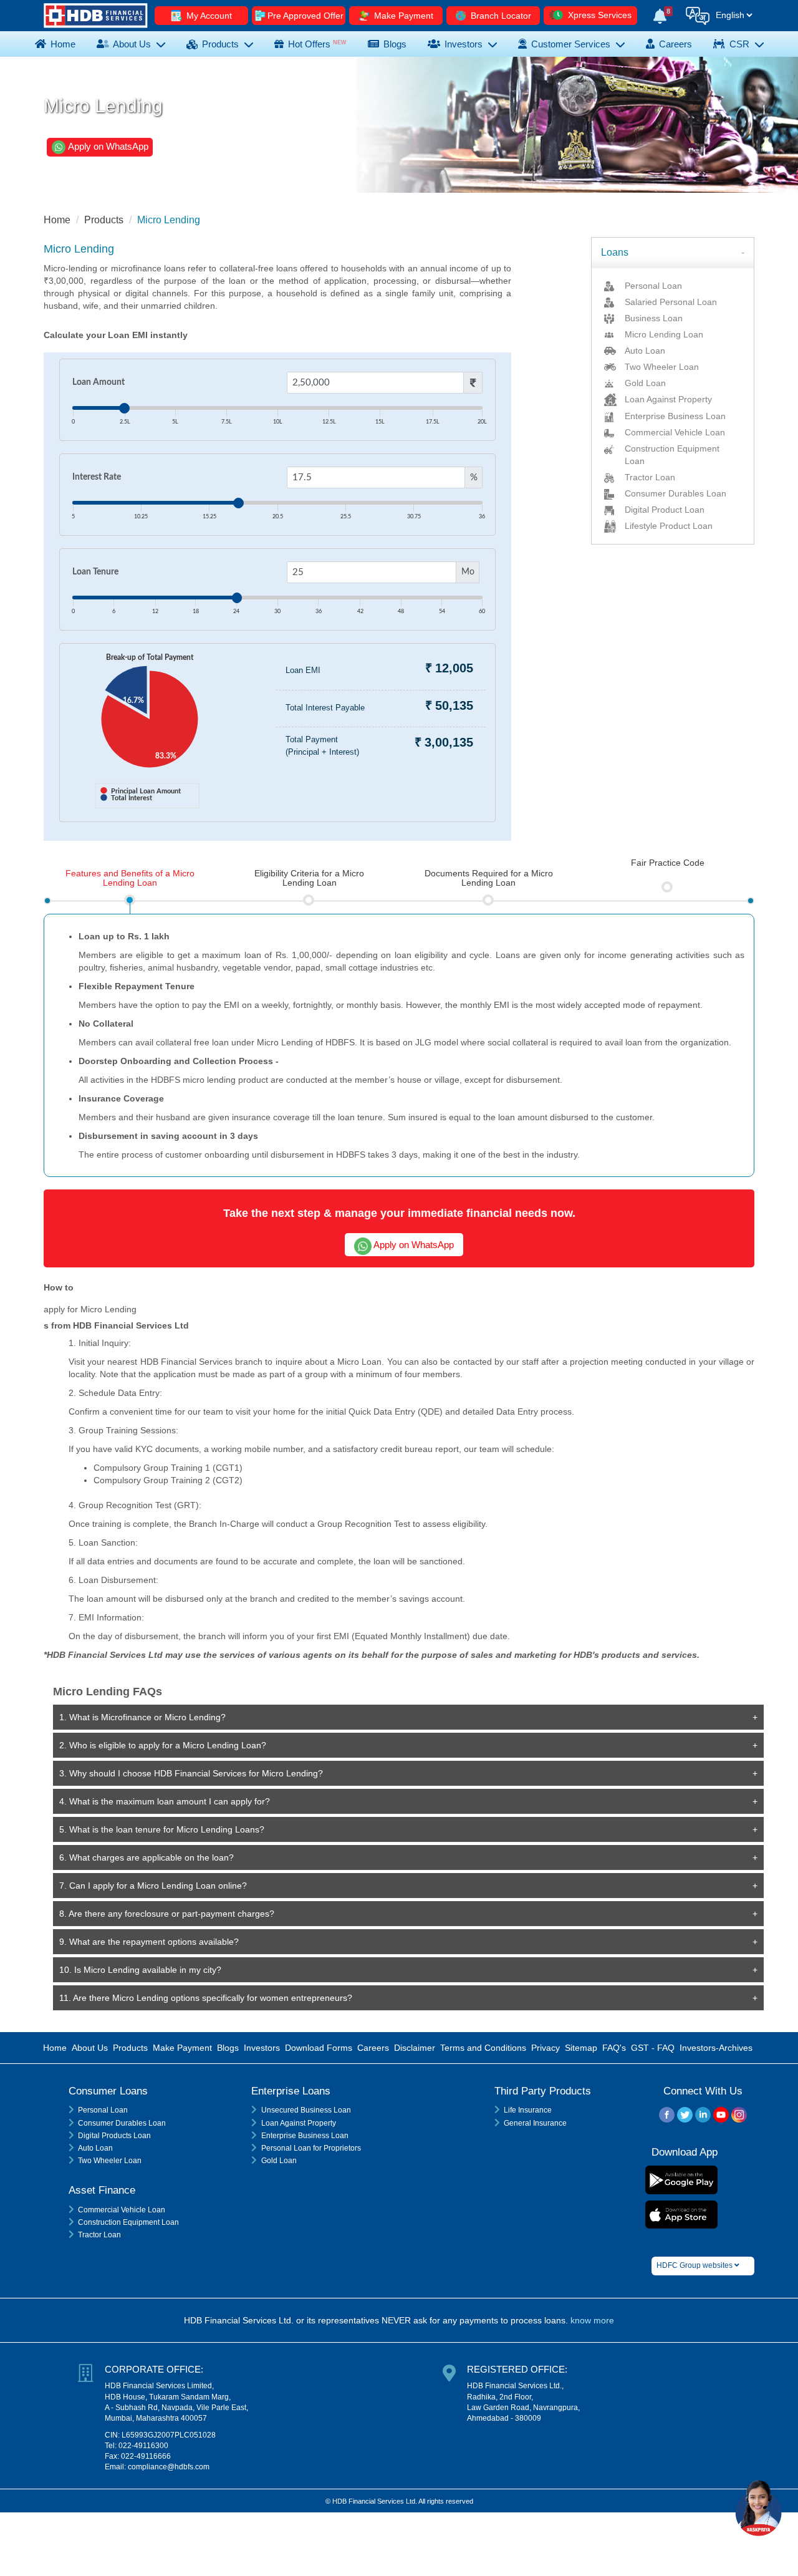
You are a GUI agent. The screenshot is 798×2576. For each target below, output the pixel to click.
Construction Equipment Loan (128, 2222)
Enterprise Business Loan (305, 2136)
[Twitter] (685, 2117)
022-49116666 (146, 2456)
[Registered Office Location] (452, 2391)
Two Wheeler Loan (110, 2161)
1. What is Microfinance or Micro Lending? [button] (142, 1717)
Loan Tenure (95, 572)
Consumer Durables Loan (122, 2123)
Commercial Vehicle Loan (122, 2210)
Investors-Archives (716, 2048)
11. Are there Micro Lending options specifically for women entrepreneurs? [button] (206, 1998)
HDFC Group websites (695, 2265)
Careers (373, 2048)
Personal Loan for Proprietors (311, 2148)
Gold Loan (279, 2161)
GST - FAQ (653, 2048)
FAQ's (614, 2048)
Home (62, 44)
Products (220, 44)
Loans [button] (615, 252)
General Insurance (535, 2123)
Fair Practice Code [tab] (668, 863)
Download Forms (319, 2048)
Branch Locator (500, 16)
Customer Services (571, 44)
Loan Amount (99, 382)
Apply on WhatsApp (107, 146)
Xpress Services (598, 15)
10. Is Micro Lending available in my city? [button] (140, 1970)
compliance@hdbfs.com (169, 2467)
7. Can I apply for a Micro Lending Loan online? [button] (153, 1886)
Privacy (546, 2048)
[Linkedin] (703, 2117)
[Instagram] (739, 2117)
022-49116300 (143, 2446)
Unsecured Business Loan (306, 2110)
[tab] (673, 253)
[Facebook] (667, 2117)
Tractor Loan (99, 2235)
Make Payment (402, 16)
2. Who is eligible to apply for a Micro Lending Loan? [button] (163, 1745)
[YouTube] (721, 2117)
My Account (208, 16)
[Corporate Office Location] (89, 2416)
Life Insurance (528, 2110)
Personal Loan (103, 2110)
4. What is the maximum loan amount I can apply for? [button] (165, 1801)
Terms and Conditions (483, 2048)
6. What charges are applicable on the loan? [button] (147, 1857)
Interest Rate (97, 477)
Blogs (228, 2048)
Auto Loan (95, 2148)
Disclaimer (415, 2048)
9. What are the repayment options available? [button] (149, 1942)
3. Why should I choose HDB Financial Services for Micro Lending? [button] (191, 1773)
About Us (132, 44)
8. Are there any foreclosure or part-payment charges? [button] (167, 1914)
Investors (464, 44)
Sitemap (581, 2048)
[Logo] (96, 15)
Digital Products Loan (114, 2136)
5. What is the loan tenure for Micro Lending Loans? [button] (162, 1829)
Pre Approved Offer (305, 16)
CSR (739, 44)
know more (592, 2320)
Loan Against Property (299, 2123)
